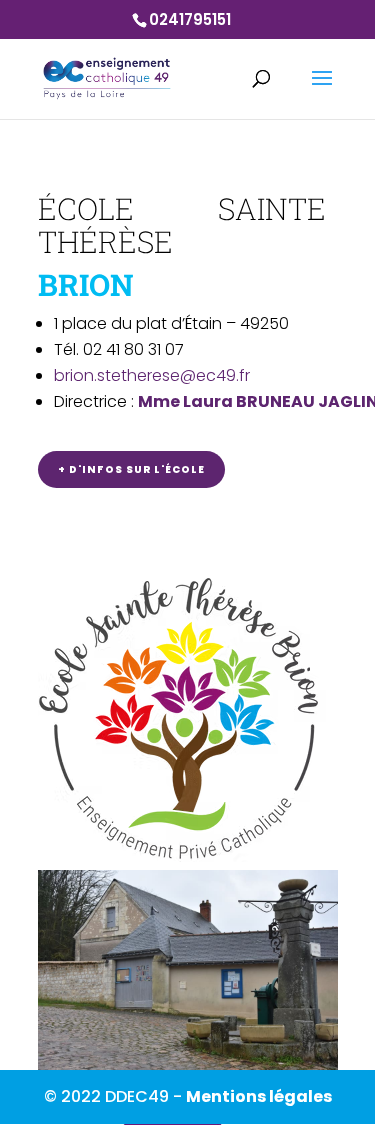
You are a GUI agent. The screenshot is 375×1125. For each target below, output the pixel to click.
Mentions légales (259, 1096)
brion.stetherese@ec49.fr (152, 375)
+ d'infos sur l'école (131, 469)
